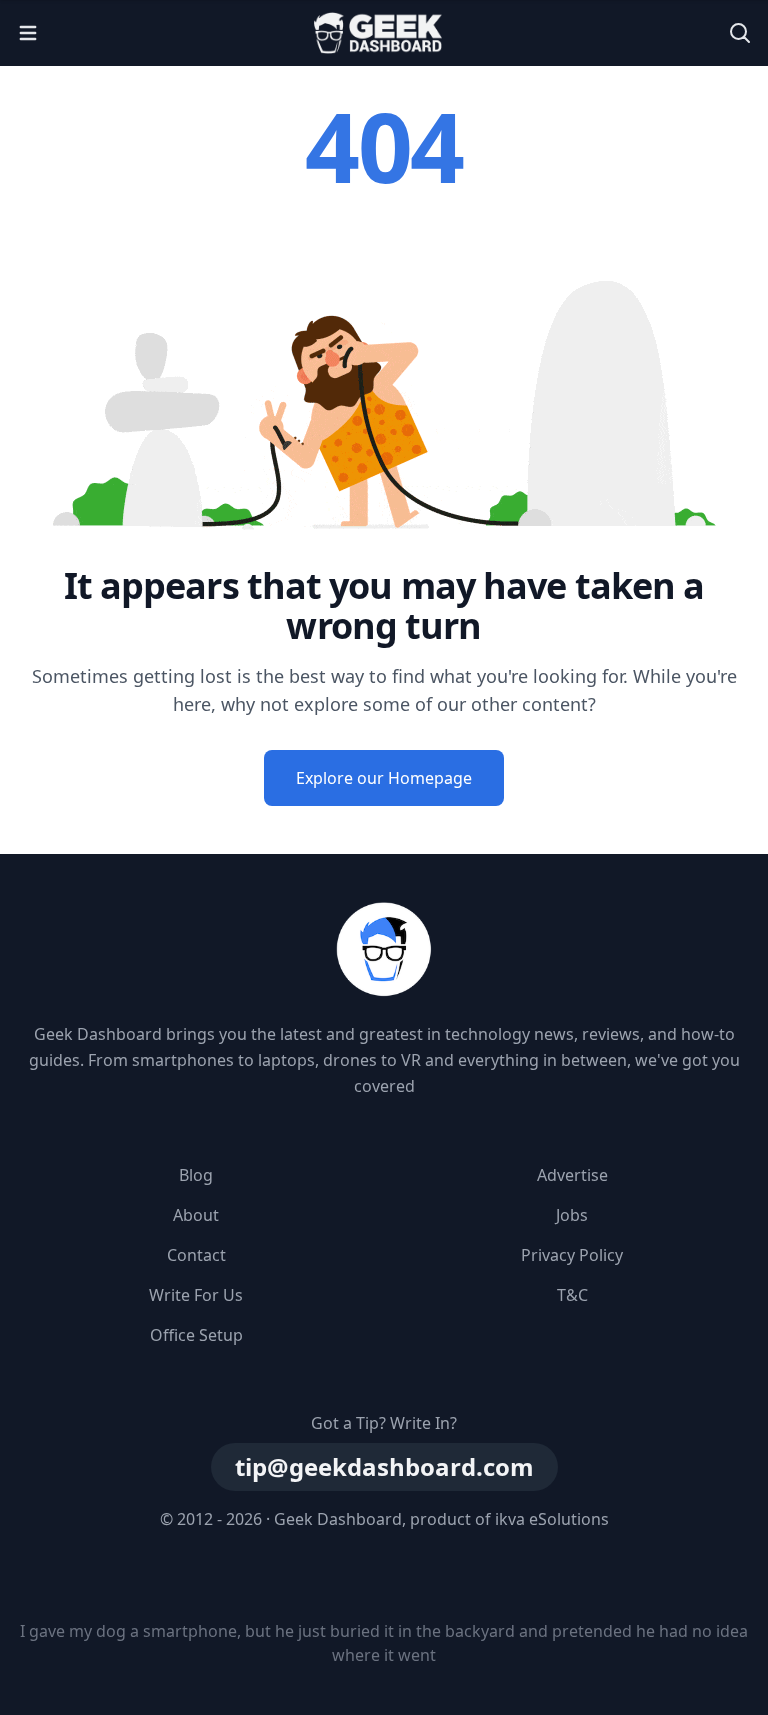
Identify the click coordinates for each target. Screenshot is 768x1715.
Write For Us (196, 1295)
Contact (196, 1255)
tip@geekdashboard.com (384, 1466)
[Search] (740, 33)
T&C (572, 1295)
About (196, 1215)
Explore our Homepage (384, 778)
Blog (196, 1175)
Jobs (572, 1215)
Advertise (572, 1175)
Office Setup (196, 1335)
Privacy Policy (572, 1255)
